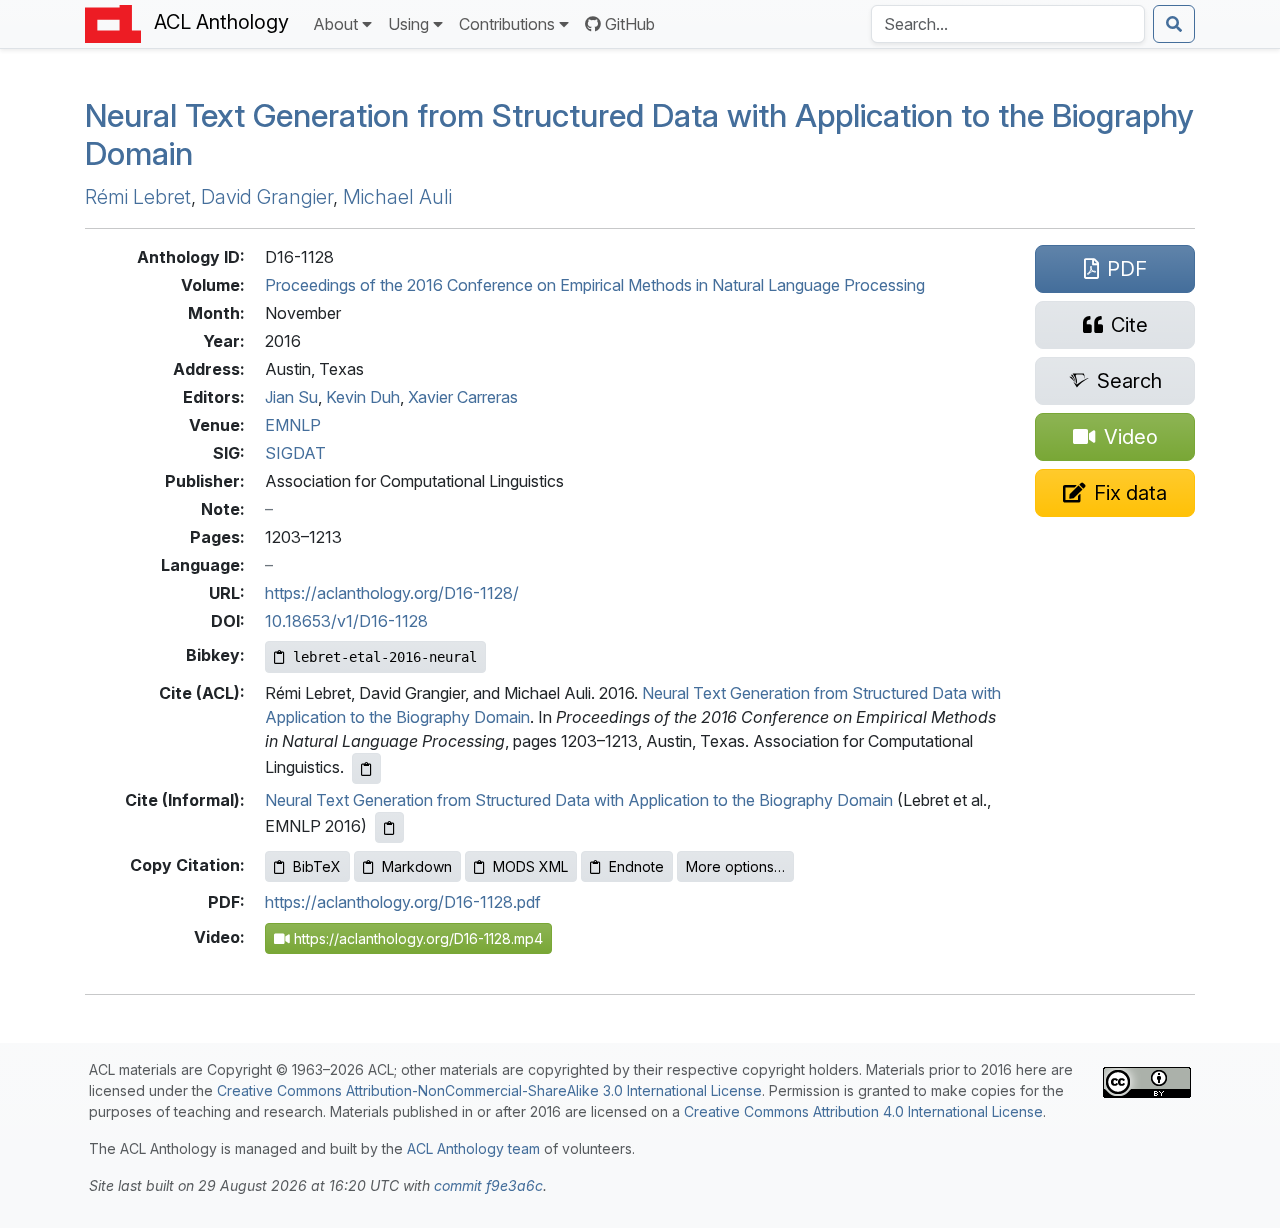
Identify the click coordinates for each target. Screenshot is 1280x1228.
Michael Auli (397, 197)
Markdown (417, 866)
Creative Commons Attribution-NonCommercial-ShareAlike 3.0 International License (489, 1090)
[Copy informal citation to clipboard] (389, 827)
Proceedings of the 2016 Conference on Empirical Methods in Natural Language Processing (595, 285)
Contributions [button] (507, 24)
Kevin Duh (363, 397)
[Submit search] (1174, 24)
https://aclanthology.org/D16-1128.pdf (403, 902)
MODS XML (530, 866)
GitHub (630, 24)
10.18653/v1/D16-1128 (346, 621)
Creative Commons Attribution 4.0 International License (863, 1111)
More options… (735, 866)
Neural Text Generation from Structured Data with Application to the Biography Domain (639, 134)
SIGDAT (295, 453)
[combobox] (1008, 24)
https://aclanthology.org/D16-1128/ (392, 593)
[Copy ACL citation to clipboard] (366, 768)
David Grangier (267, 197)
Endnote (636, 866)
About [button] (335, 24)
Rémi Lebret (138, 197)
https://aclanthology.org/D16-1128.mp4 (416, 938)
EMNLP (293, 425)
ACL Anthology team (473, 1148)
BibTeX (317, 866)
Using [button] (408, 24)
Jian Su (291, 397)
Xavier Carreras (463, 397)
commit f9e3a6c (488, 1185)
